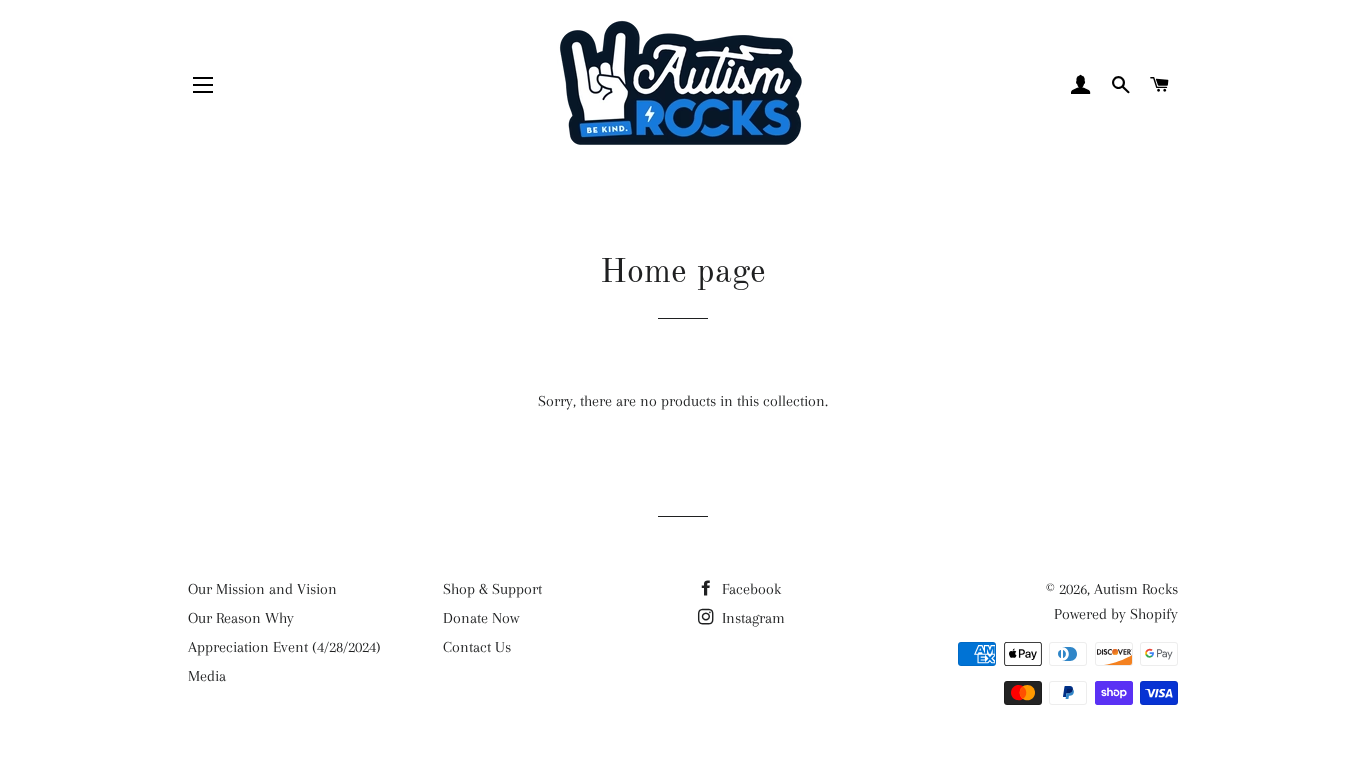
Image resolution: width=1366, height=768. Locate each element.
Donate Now (481, 618)
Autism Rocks (1136, 589)
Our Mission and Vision (262, 589)
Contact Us (477, 647)
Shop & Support (492, 589)
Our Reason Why (241, 618)
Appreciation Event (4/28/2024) (284, 647)
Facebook (749, 589)
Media (207, 676)
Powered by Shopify (1116, 614)
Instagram (751, 618)
